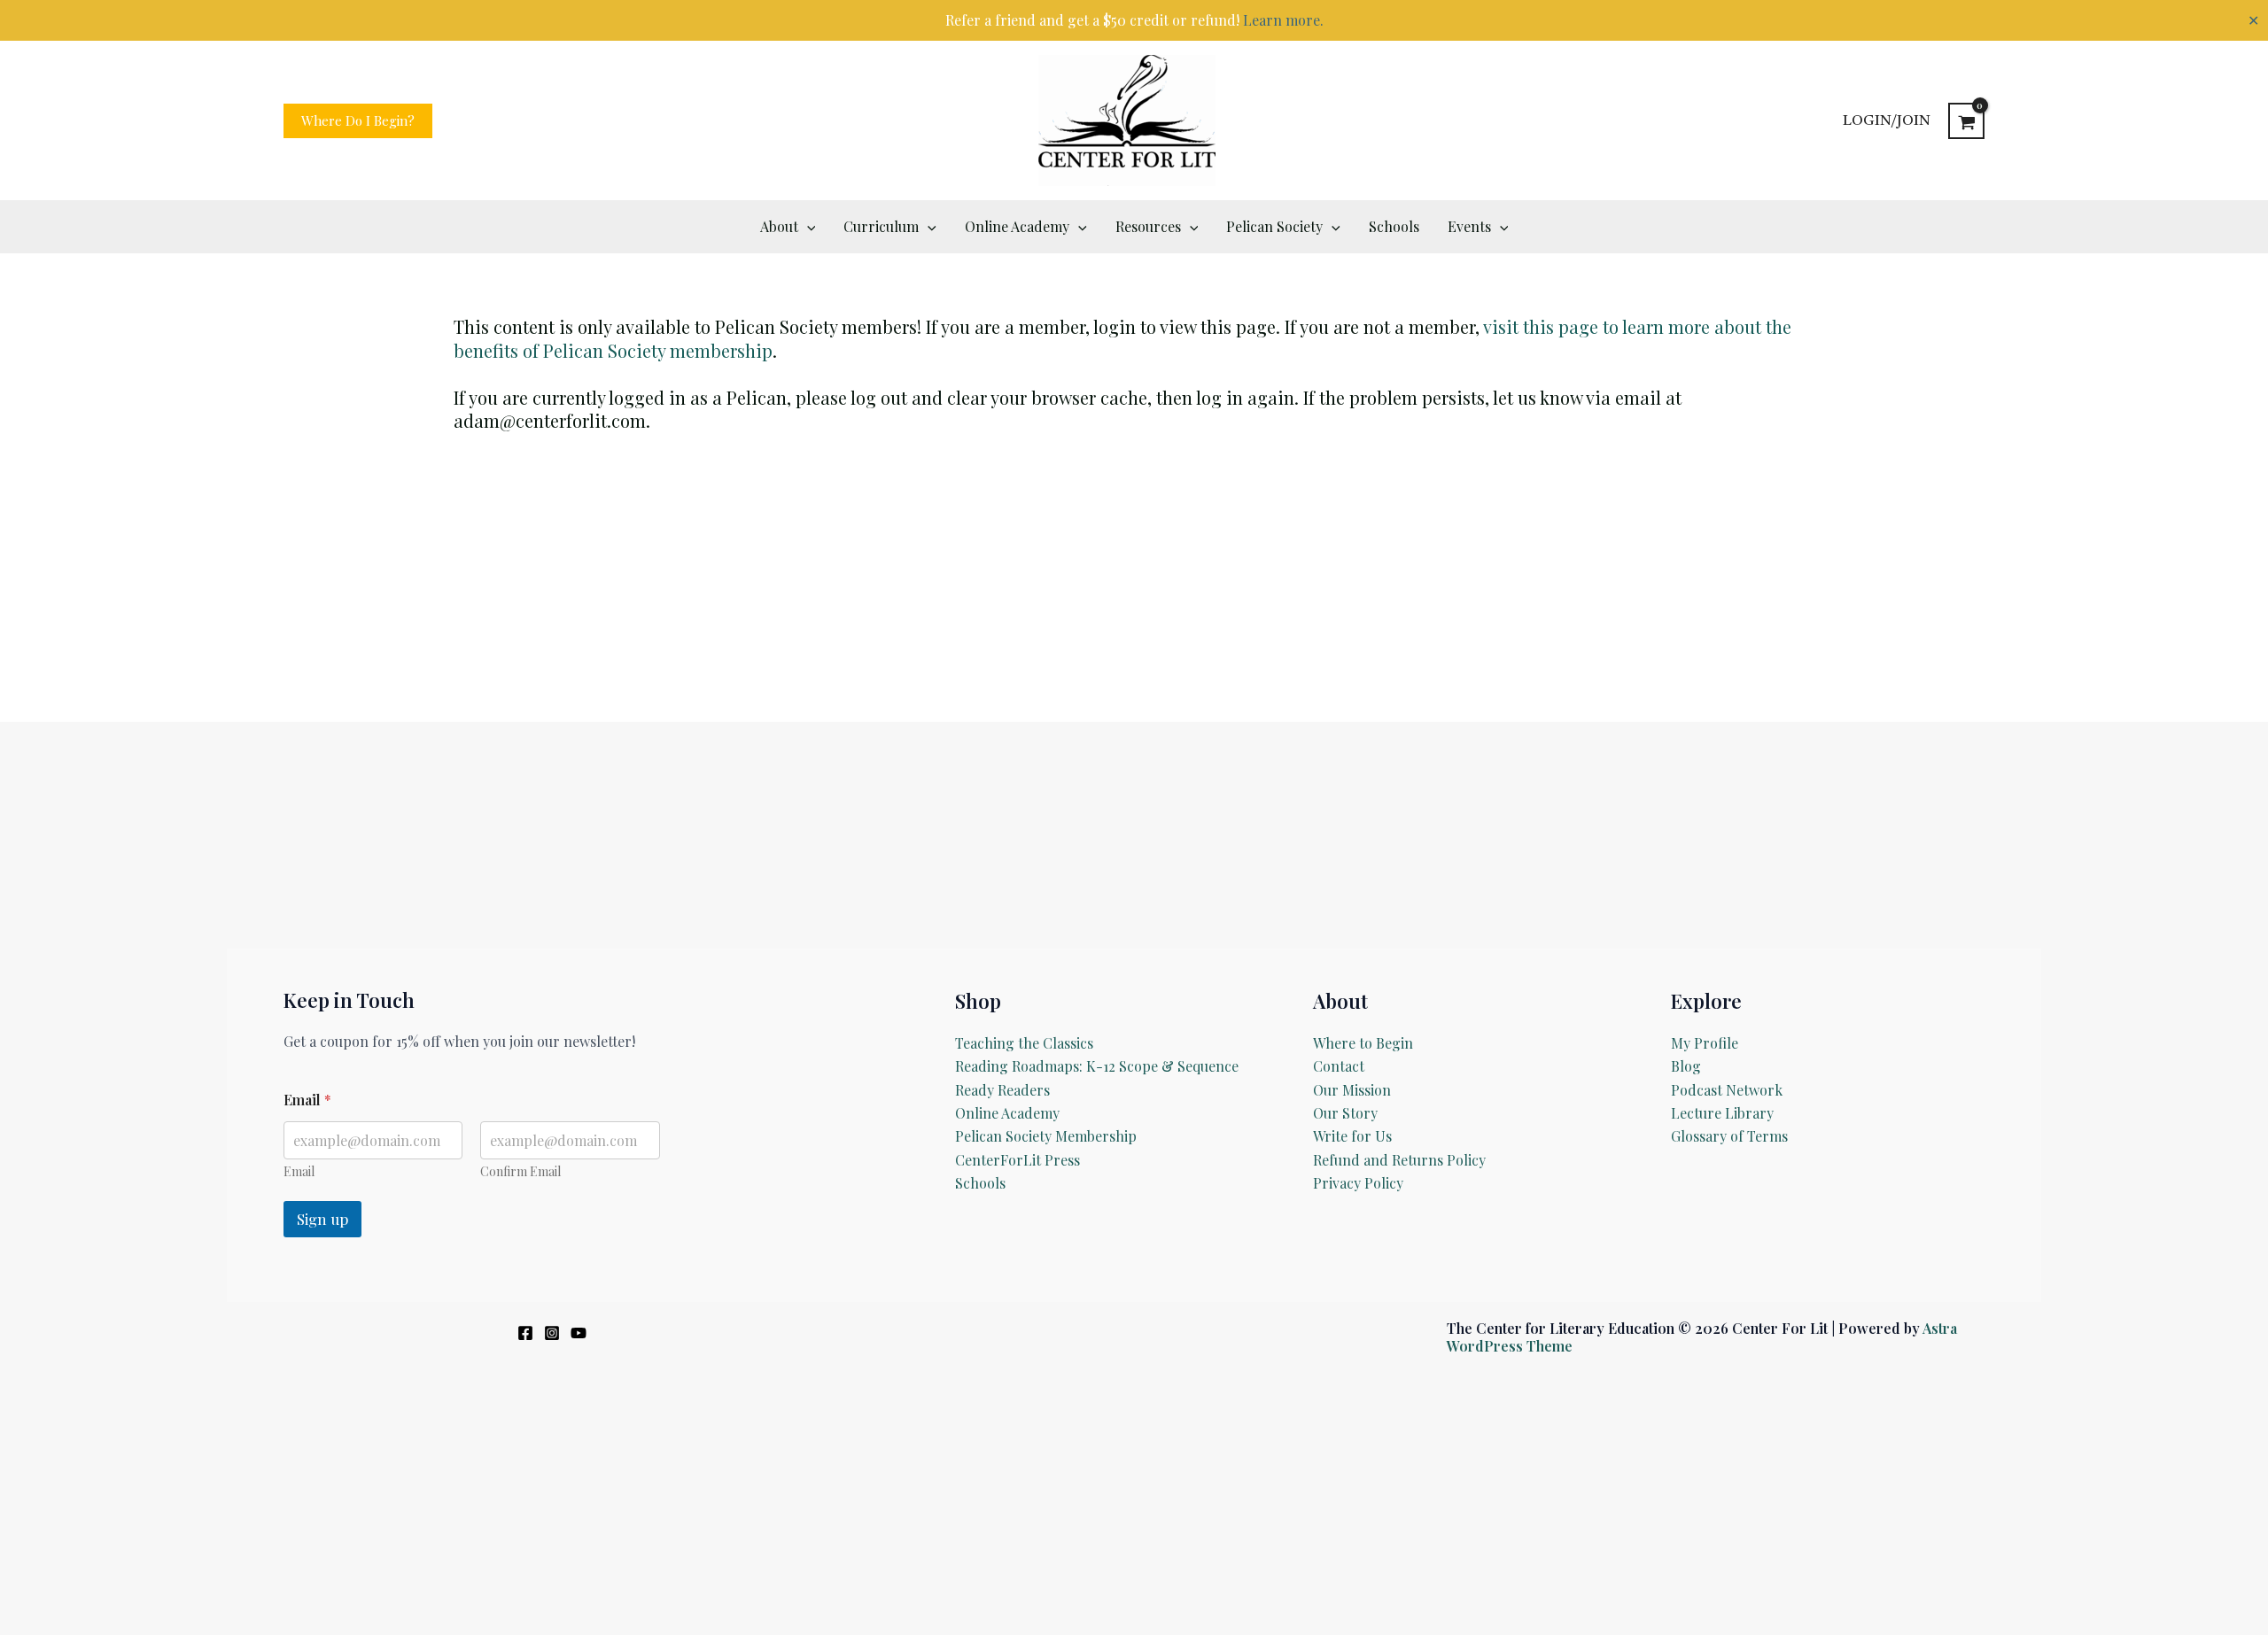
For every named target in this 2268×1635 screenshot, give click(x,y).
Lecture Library (1722, 1113)
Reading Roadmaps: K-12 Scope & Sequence (1097, 1066)
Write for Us (1352, 1136)
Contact (1339, 1066)
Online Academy (1007, 1113)
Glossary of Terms (1729, 1136)
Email (299, 1171)
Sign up (322, 1219)
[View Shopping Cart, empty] (1966, 121)
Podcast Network (1727, 1090)
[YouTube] (579, 1333)
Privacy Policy (1358, 1183)
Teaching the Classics (1024, 1043)
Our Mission (1352, 1090)
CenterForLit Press (1017, 1160)
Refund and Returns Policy (1399, 1160)
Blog (1686, 1066)
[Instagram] (552, 1333)
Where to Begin (1363, 1043)
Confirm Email (520, 1171)
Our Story (1345, 1113)
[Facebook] (525, 1333)
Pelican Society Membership (1046, 1136)
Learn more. (1283, 20)
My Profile (1705, 1043)
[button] (358, 121)
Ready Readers (1002, 1090)
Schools (980, 1183)
